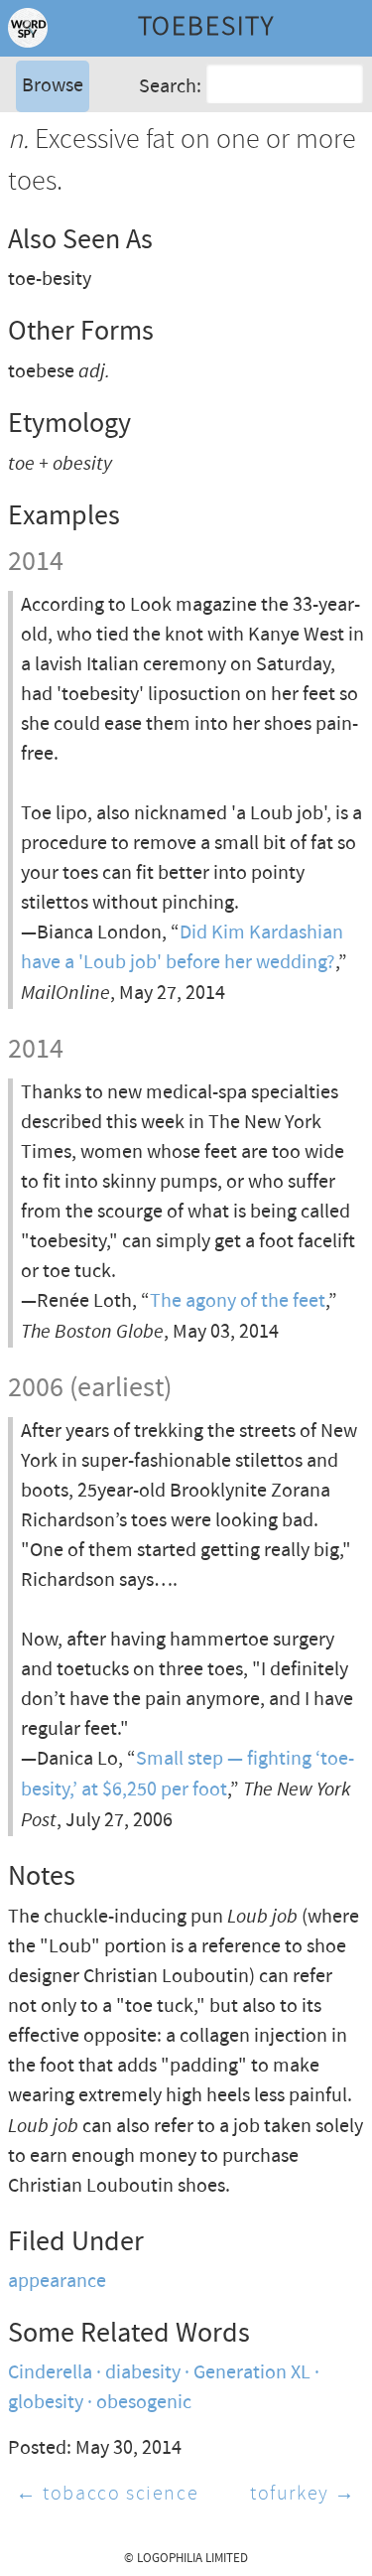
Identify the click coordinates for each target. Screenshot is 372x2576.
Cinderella (50, 2373)
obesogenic (144, 2403)
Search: (170, 87)
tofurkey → (303, 2494)
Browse (53, 86)
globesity (46, 2403)
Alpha (44, 134)
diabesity (143, 2373)
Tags (39, 163)
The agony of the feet (238, 1301)
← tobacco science (107, 2494)
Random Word (80, 193)
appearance (57, 2282)
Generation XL (252, 2373)
